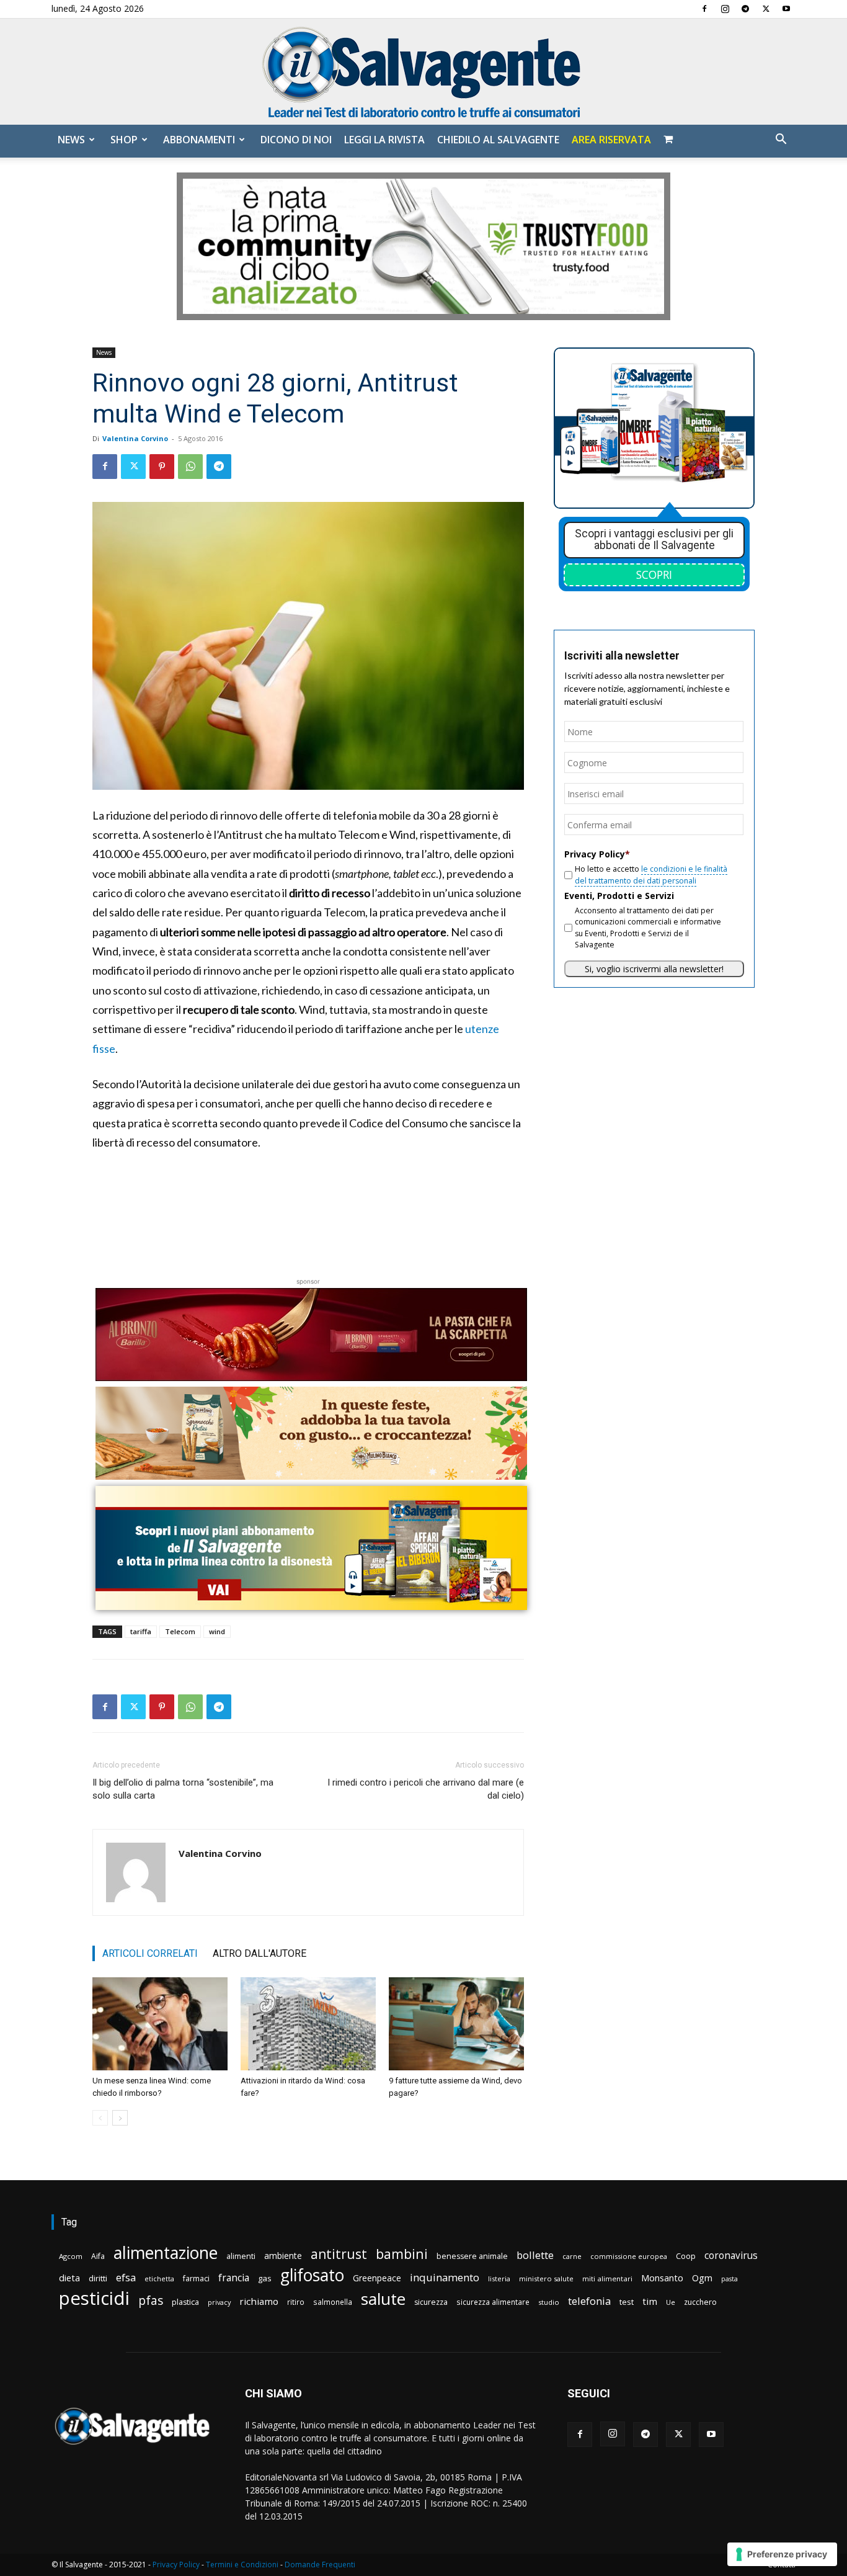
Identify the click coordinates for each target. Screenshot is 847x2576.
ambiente (283, 2256)
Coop (686, 2256)
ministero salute (546, 2279)
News (71, 140)
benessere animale (472, 2256)
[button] (781, 141)
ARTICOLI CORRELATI (150, 1953)
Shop (124, 140)
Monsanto (662, 2278)
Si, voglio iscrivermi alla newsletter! (654, 969)
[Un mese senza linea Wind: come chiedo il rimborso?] (160, 2024)
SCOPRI (654, 575)
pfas (151, 2301)
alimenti (241, 2256)
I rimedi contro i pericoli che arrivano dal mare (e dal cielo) (426, 1789)
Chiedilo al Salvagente (498, 140)
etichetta (159, 2279)
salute (383, 2299)
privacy (219, 2302)
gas (265, 2278)
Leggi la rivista (384, 140)
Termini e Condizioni (242, 2565)
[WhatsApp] (190, 467)
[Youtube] (786, 9)
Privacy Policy (176, 2565)
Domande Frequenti (320, 2565)
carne (572, 2256)
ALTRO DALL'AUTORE (259, 1953)
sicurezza (431, 2302)
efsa (126, 2278)
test (627, 2302)
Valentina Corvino (135, 438)
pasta (729, 2279)
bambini (402, 2254)
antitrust (339, 2254)
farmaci (196, 2279)
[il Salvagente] (423, 72)
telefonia (589, 2301)
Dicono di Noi (296, 140)
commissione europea (629, 2256)
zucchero (700, 2302)
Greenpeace (377, 2278)
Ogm (702, 2278)
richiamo (259, 2301)
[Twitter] (766, 9)
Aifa (98, 2256)
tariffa (141, 1631)
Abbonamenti (199, 140)
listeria (499, 2279)
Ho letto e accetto (651, 874)
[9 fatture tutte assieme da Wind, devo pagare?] (456, 2024)
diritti (98, 2278)
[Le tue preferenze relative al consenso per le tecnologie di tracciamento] (782, 2554)
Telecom (180, 1631)
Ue (671, 2302)
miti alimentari (607, 2279)
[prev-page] (100, 2118)
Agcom (71, 2256)
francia (234, 2278)
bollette (535, 2255)
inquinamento (445, 2277)
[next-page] (120, 2118)
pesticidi (94, 2298)
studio (549, 2302)
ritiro (296, 2302)
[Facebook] (704, 9)
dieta (69, 2278)
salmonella (333, 2302)
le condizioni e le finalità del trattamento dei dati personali (651, 874)
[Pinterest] (162, 467)
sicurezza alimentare (493, 2302)
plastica (185, 2302)
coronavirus (731, 2256)
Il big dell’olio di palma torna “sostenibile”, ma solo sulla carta (183, 1789)
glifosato (312, 2275)
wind (217, 1631)
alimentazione (166, 2252)
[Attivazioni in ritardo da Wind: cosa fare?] (308, 2024)
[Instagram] (725, 9)
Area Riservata (611, 140)
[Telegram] (745, 9)
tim (650, 2301)
